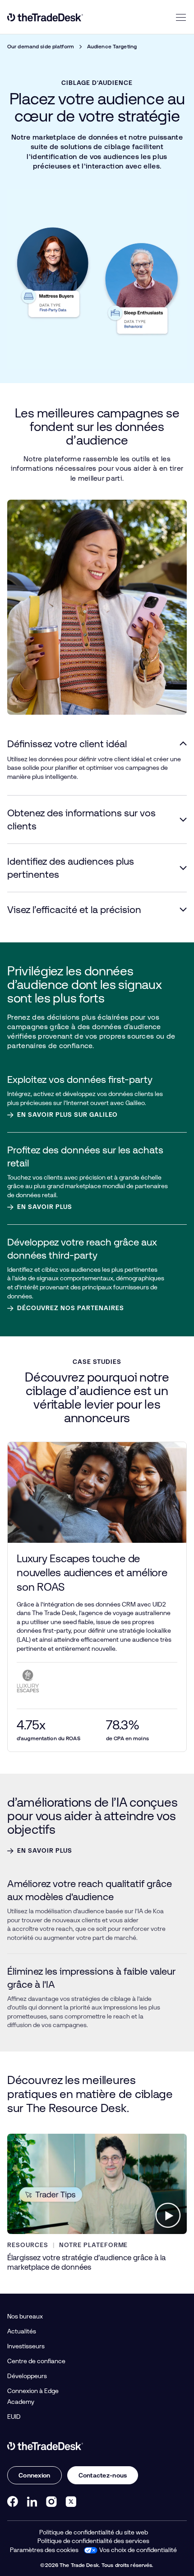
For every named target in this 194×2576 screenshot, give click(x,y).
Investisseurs (26, 2346)
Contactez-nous (103, 2475)
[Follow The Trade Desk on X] (71, 2501)
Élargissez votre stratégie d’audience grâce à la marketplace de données (86, 2262)
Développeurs (27, 2376)
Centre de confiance (36, 2361)
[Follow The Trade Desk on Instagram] (51, 2501)
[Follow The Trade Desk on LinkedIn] (32, 2501)
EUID (14, 2417)
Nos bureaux (25, 2316)
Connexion (35, 2475)
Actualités (22, 2331)
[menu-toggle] (181, 17)
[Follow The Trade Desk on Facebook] (13, 2501)
